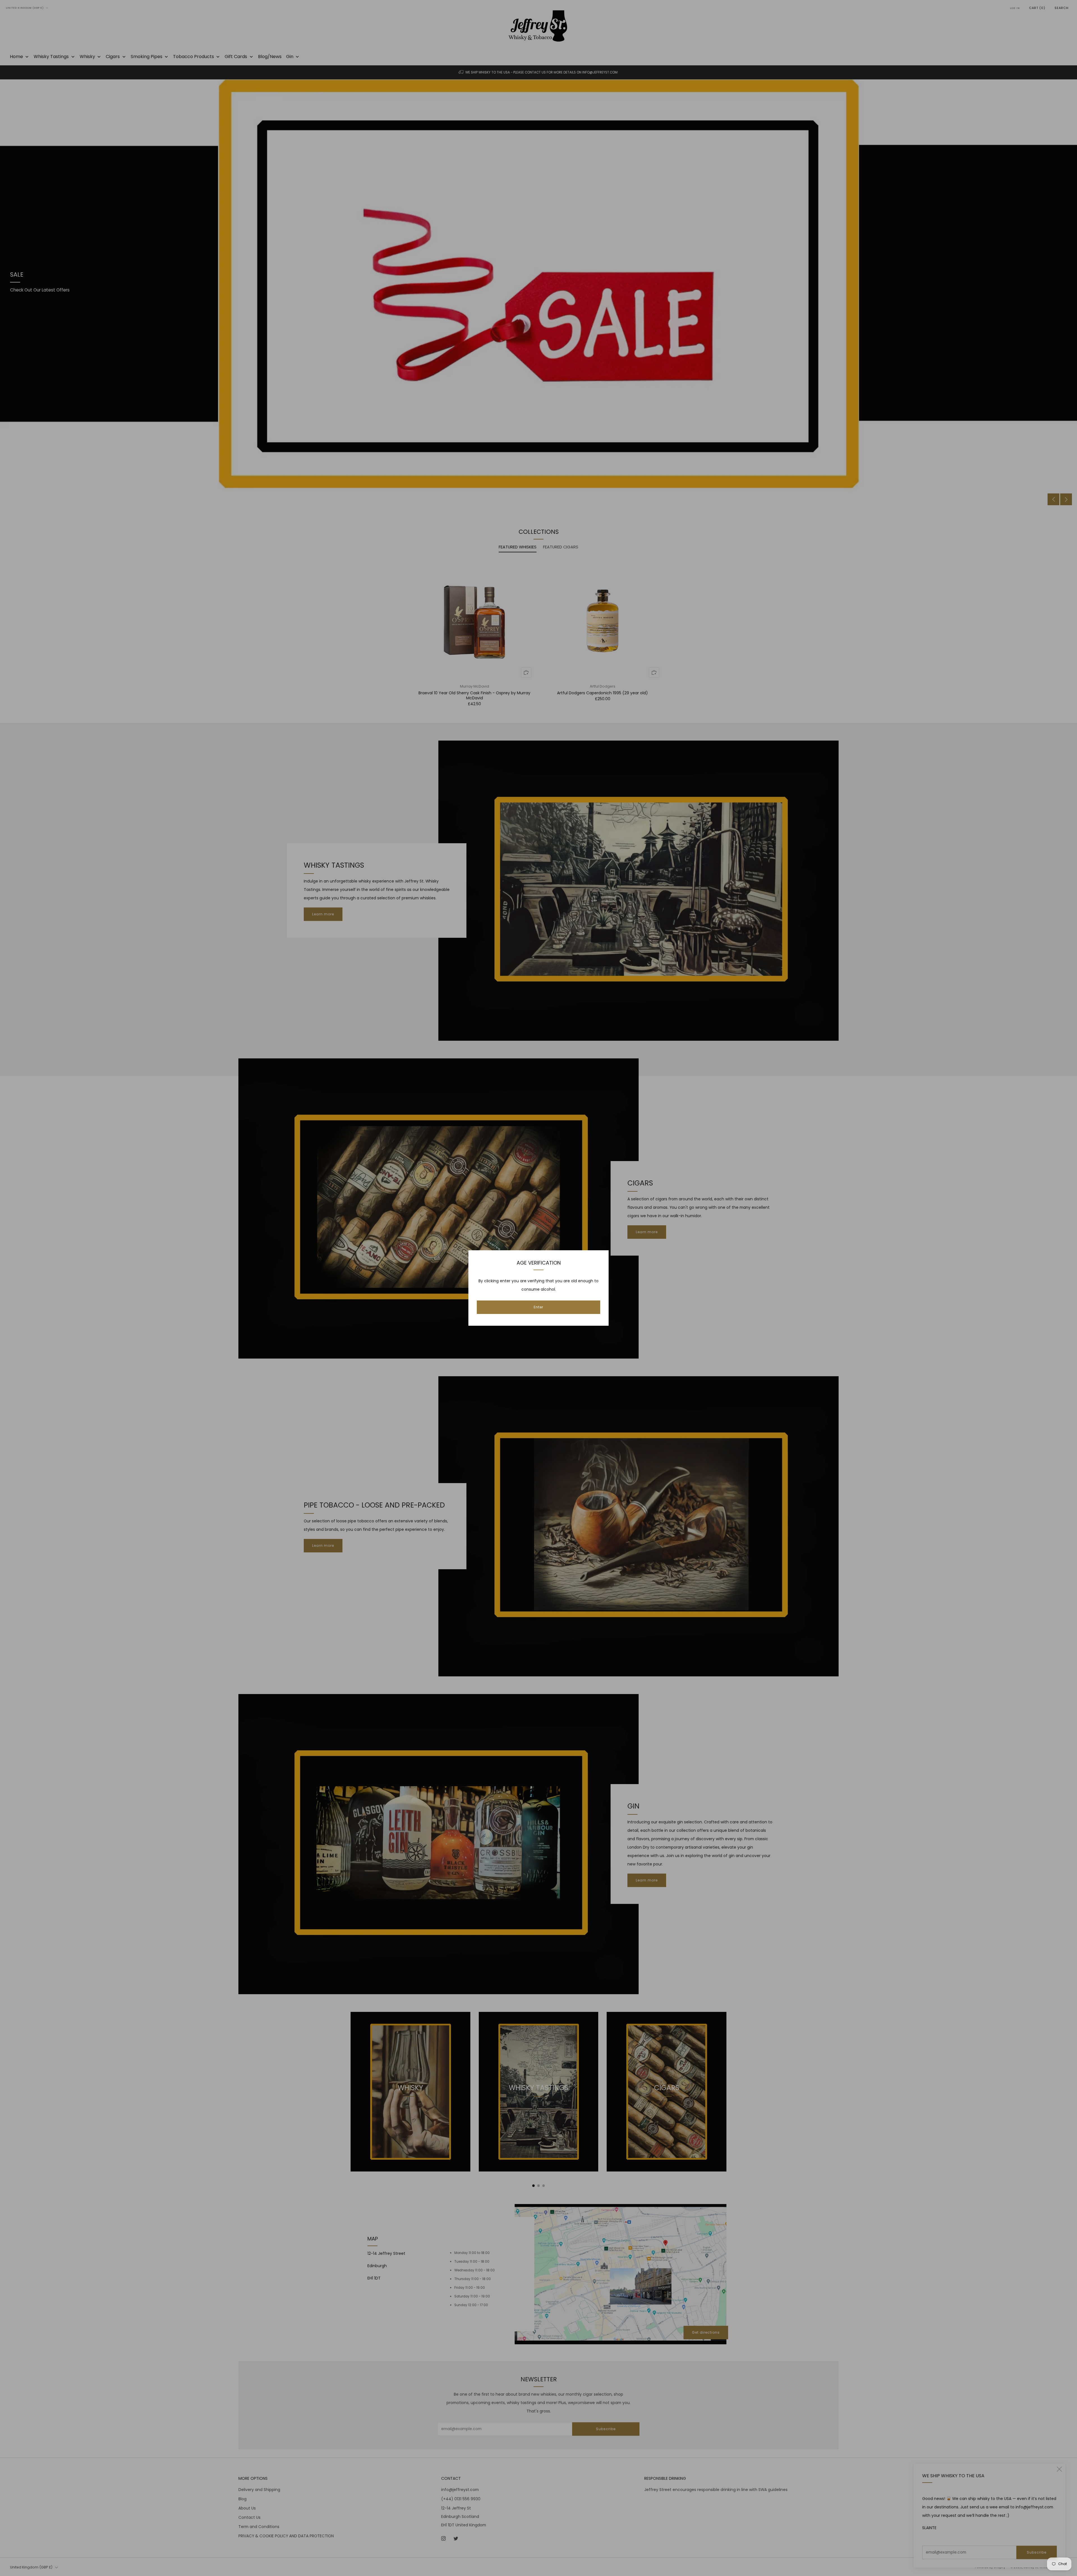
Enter (538, 1307)
